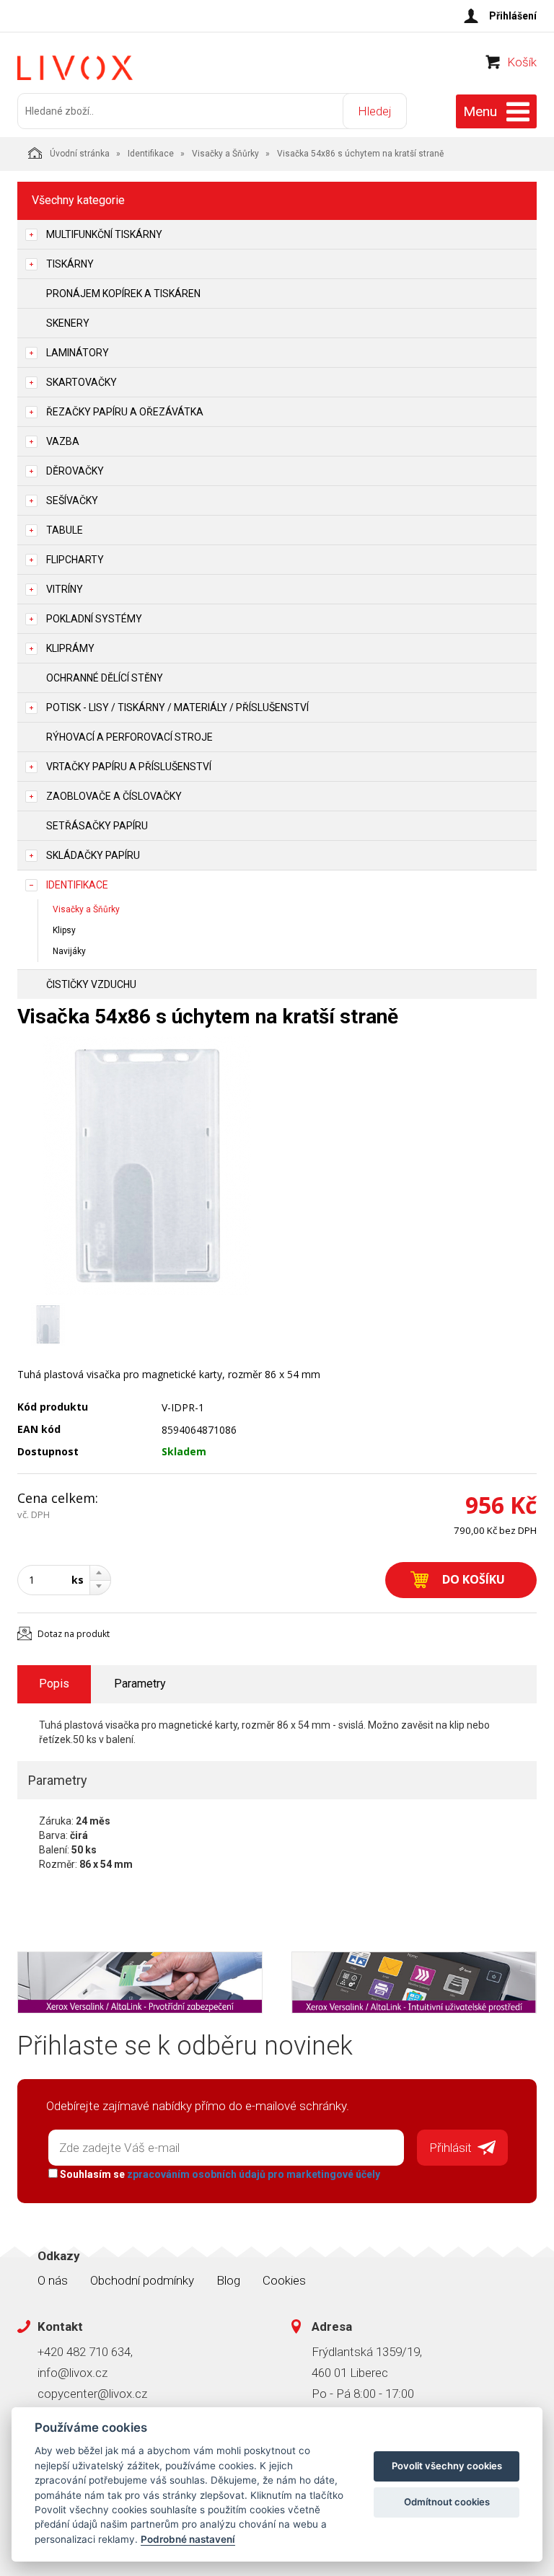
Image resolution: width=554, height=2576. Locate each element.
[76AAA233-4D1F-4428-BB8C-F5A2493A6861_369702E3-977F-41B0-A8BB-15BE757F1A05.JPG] (147, 1165)
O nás (53, 2280)
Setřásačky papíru (97, 826)
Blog (228, 2280)
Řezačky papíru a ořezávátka (125, 412)
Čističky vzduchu (91, 984)
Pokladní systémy (94, 619)
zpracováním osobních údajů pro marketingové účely (254, 2174)
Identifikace (151, 154)
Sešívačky (72, 500)
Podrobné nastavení (188, 2539)
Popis (54, 1684)
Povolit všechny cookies (447, 2466)
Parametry (140, 1684)
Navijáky (69, 951)
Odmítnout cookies (447, 2502)
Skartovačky (82, 382)
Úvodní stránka (80, 154)
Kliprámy (70, 648)
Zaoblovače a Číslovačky (114, 796)
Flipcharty (75, 560)
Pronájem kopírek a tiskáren (123, 294)
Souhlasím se (219, 2174)
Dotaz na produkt (74, 1634)
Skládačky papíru (93, 855)
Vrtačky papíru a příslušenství (129, 767)
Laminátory (78, 353)
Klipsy (64, 930)
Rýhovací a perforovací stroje (129, 737)
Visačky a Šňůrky (225, 154)
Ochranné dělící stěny (105, 678)
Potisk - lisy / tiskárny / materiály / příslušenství (177, 707)
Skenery (68, 323)
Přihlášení (513, 16)
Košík (522, 62)
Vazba (63, 441)
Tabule (65, 530)
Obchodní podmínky (142, 2280)
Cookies (284, 2280)
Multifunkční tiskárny (104, 234)
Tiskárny (70, 264)
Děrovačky (75, 471)
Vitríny (65, 589)
